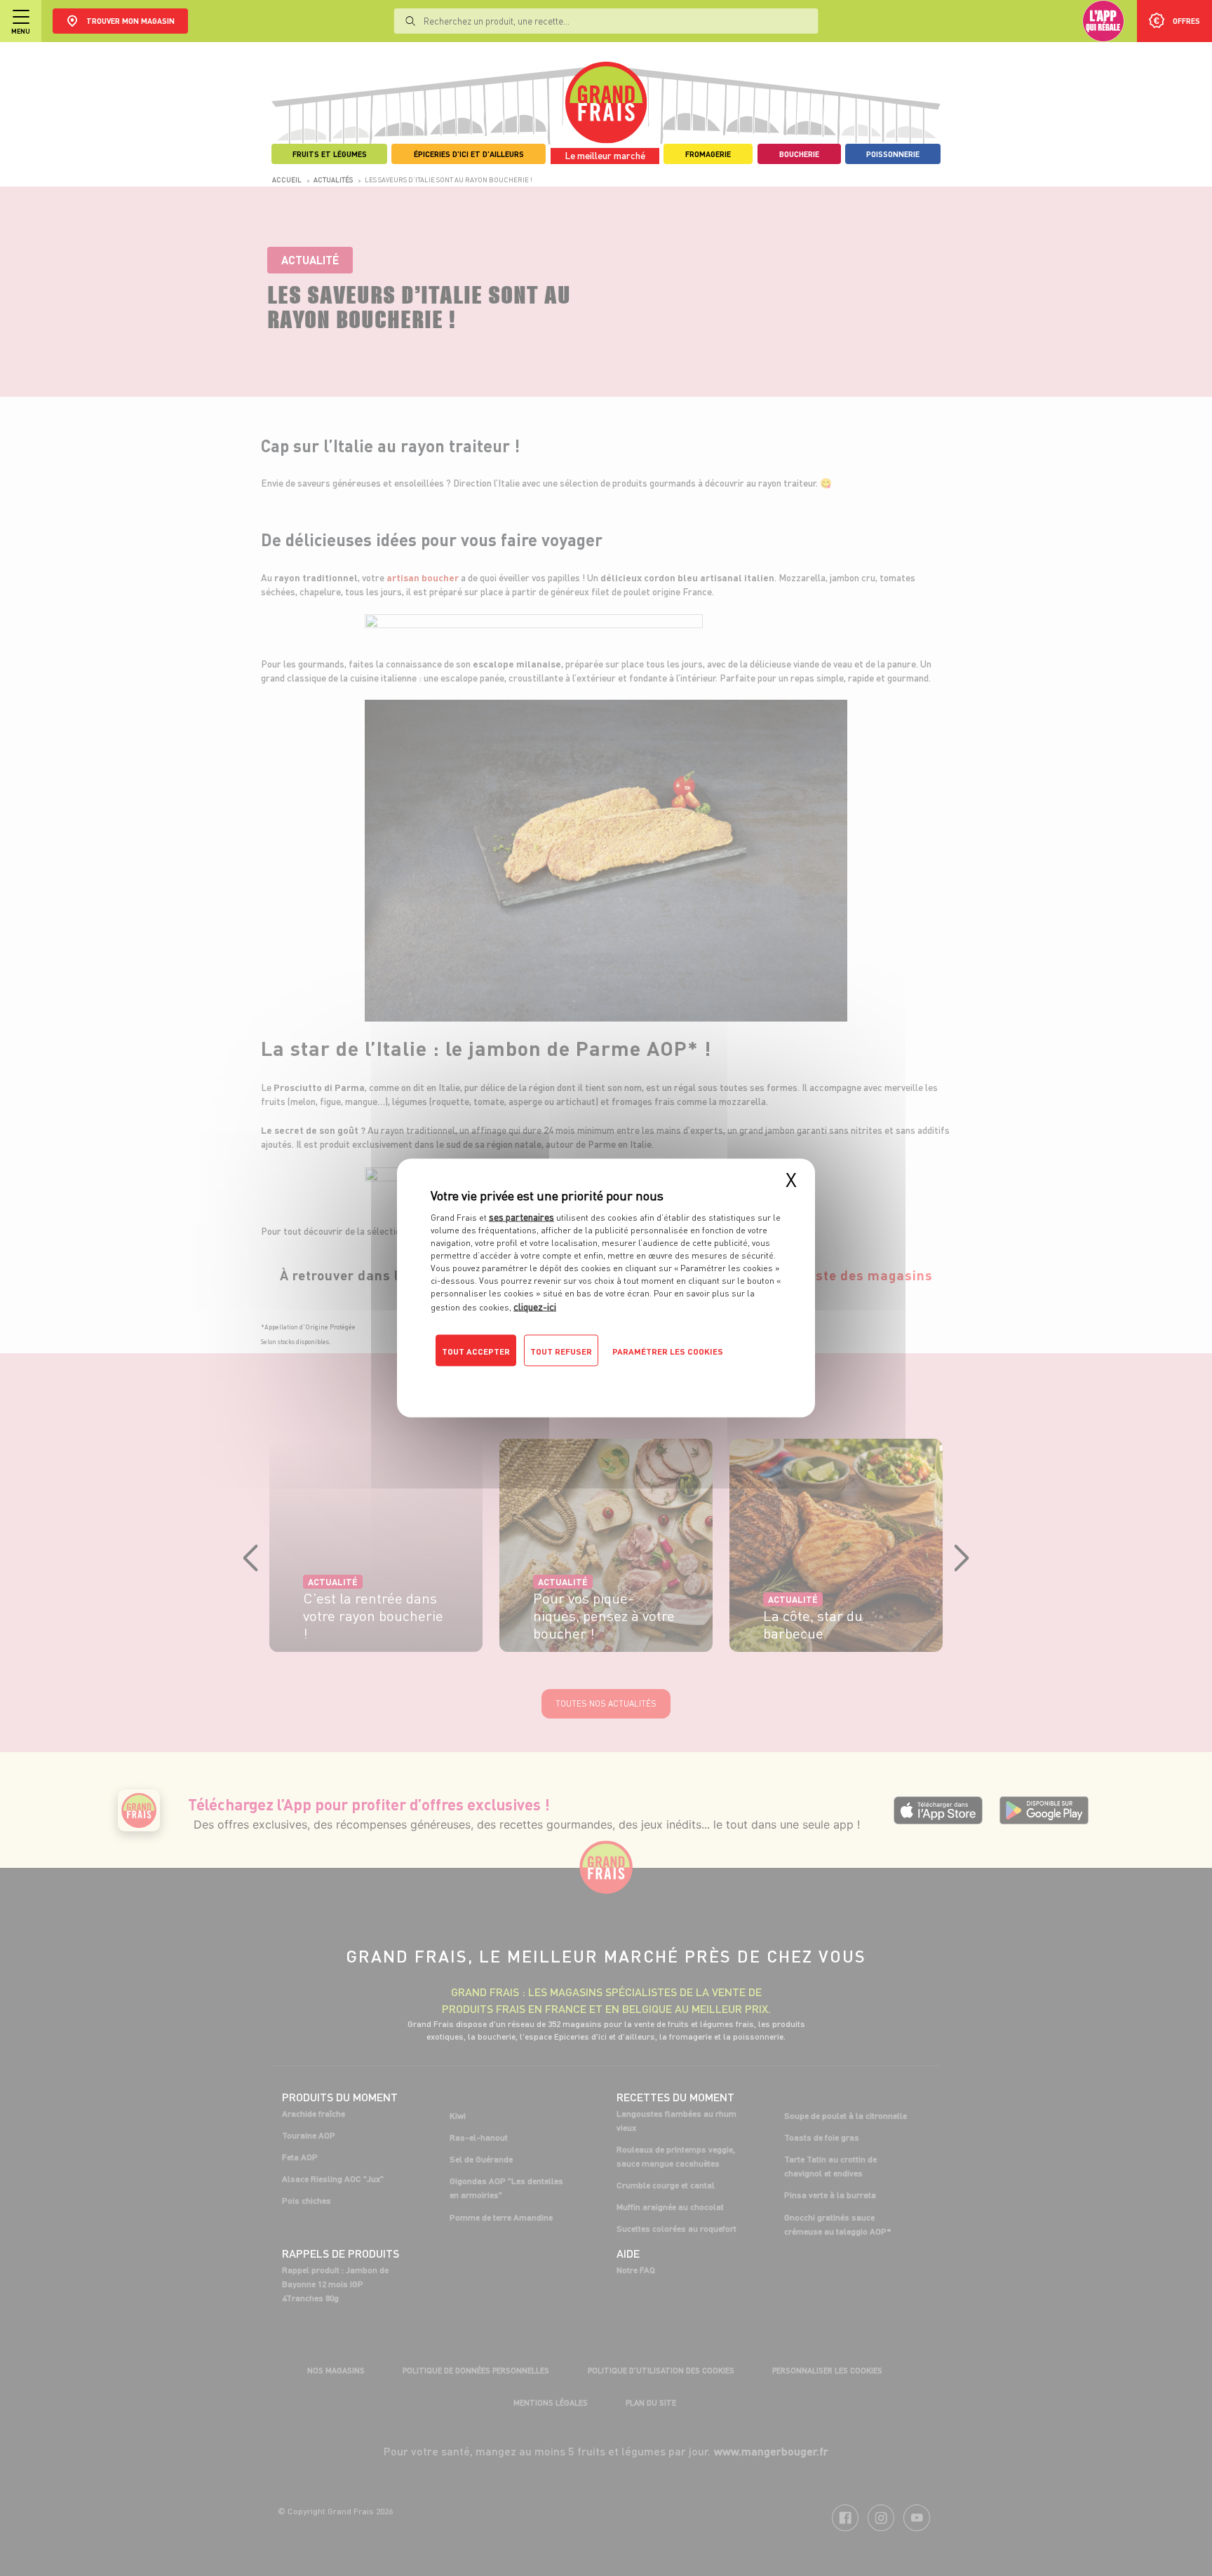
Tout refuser (561, 1351)
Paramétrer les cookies (668, 1351)
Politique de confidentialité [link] (525, 1379)
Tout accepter (476, 1351)
